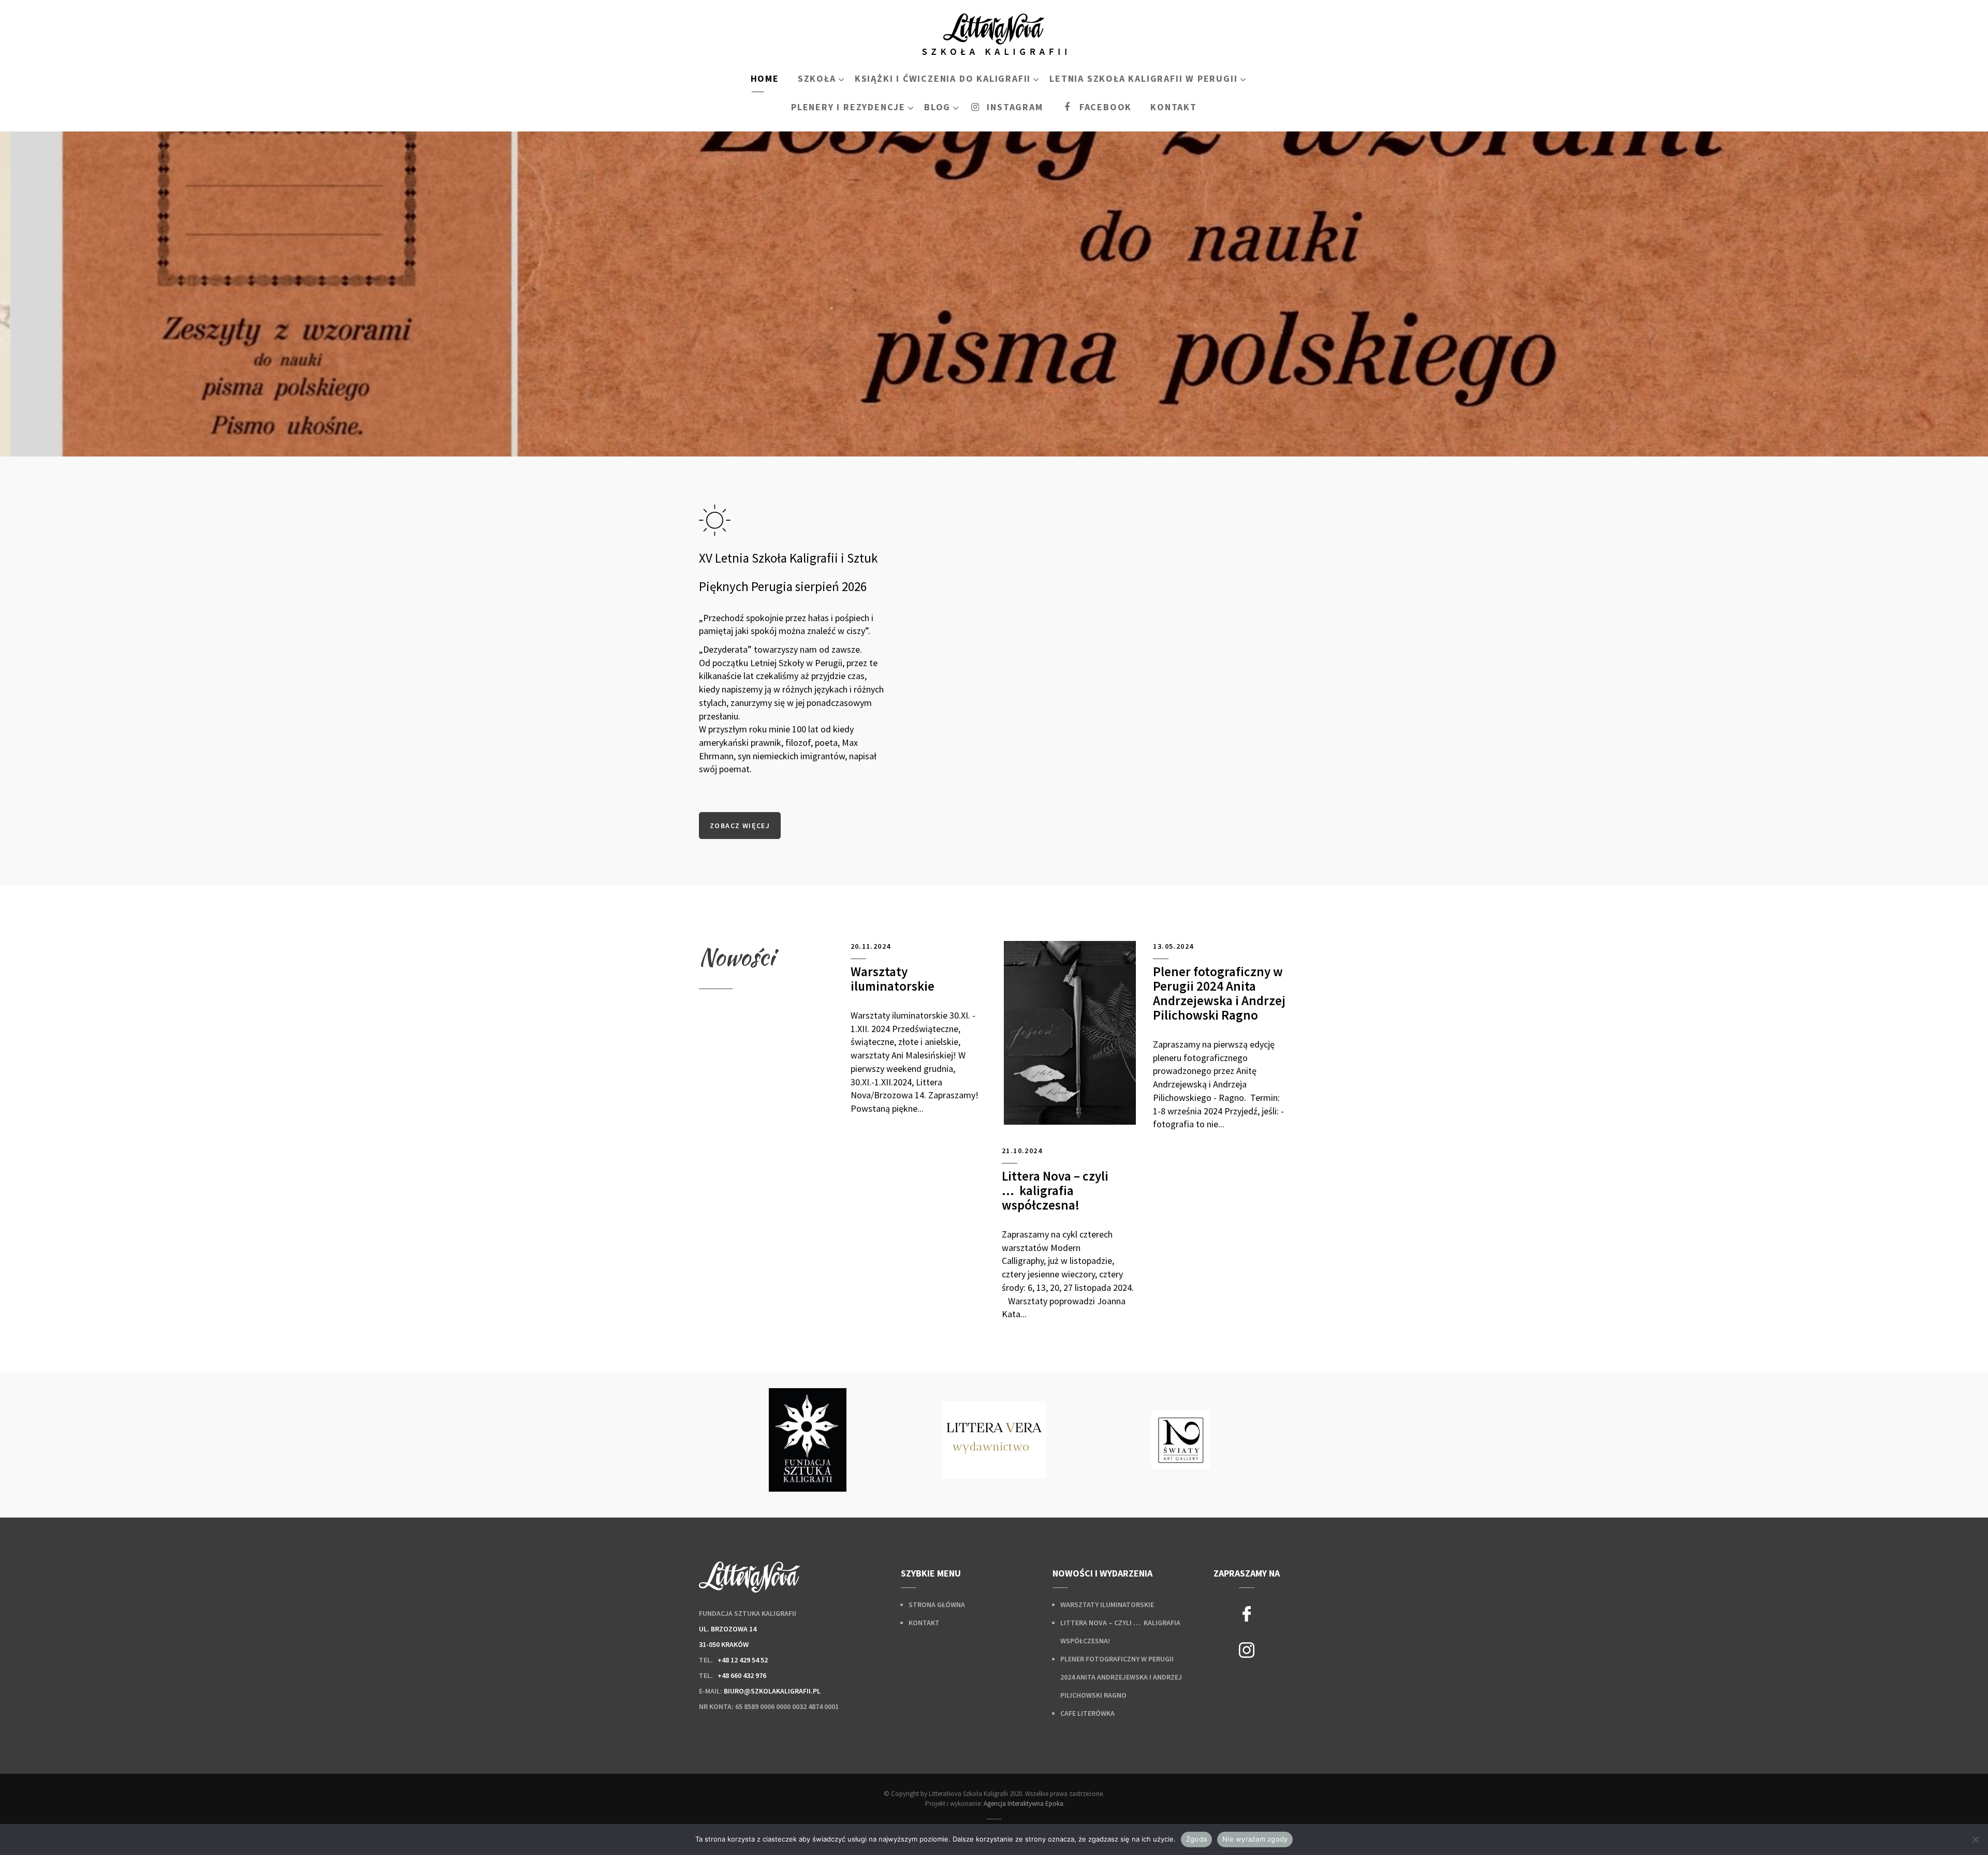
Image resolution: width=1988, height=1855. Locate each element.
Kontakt (924, 1623)
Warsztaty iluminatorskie (1107, 1604)
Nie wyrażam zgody (1255, 1839)
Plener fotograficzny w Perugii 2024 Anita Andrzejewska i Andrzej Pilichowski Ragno (1121, 1677)
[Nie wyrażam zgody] (1975, 1839)
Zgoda (1196, 1839)
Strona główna (937, 1604)
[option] (808, 1440)
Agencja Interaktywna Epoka (1024, 1804)
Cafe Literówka (1087, 1713)
